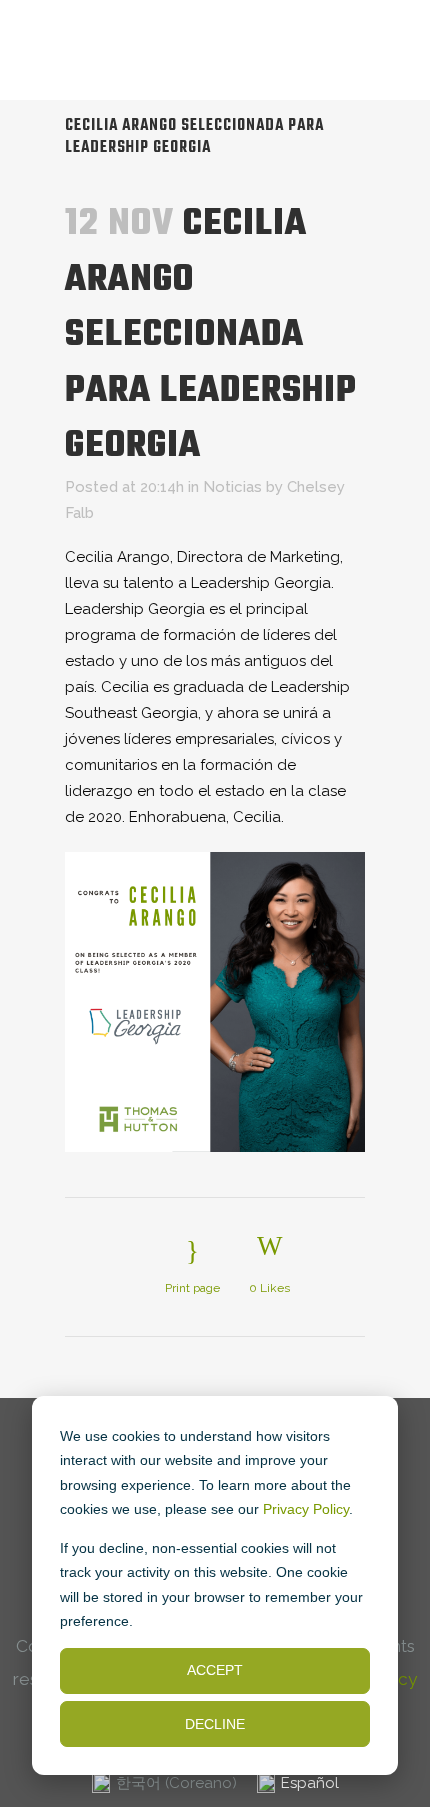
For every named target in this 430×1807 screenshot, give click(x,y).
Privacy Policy (306, 1509)
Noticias (232, 487)
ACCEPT (215, 1670)
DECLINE (215, 1724)
